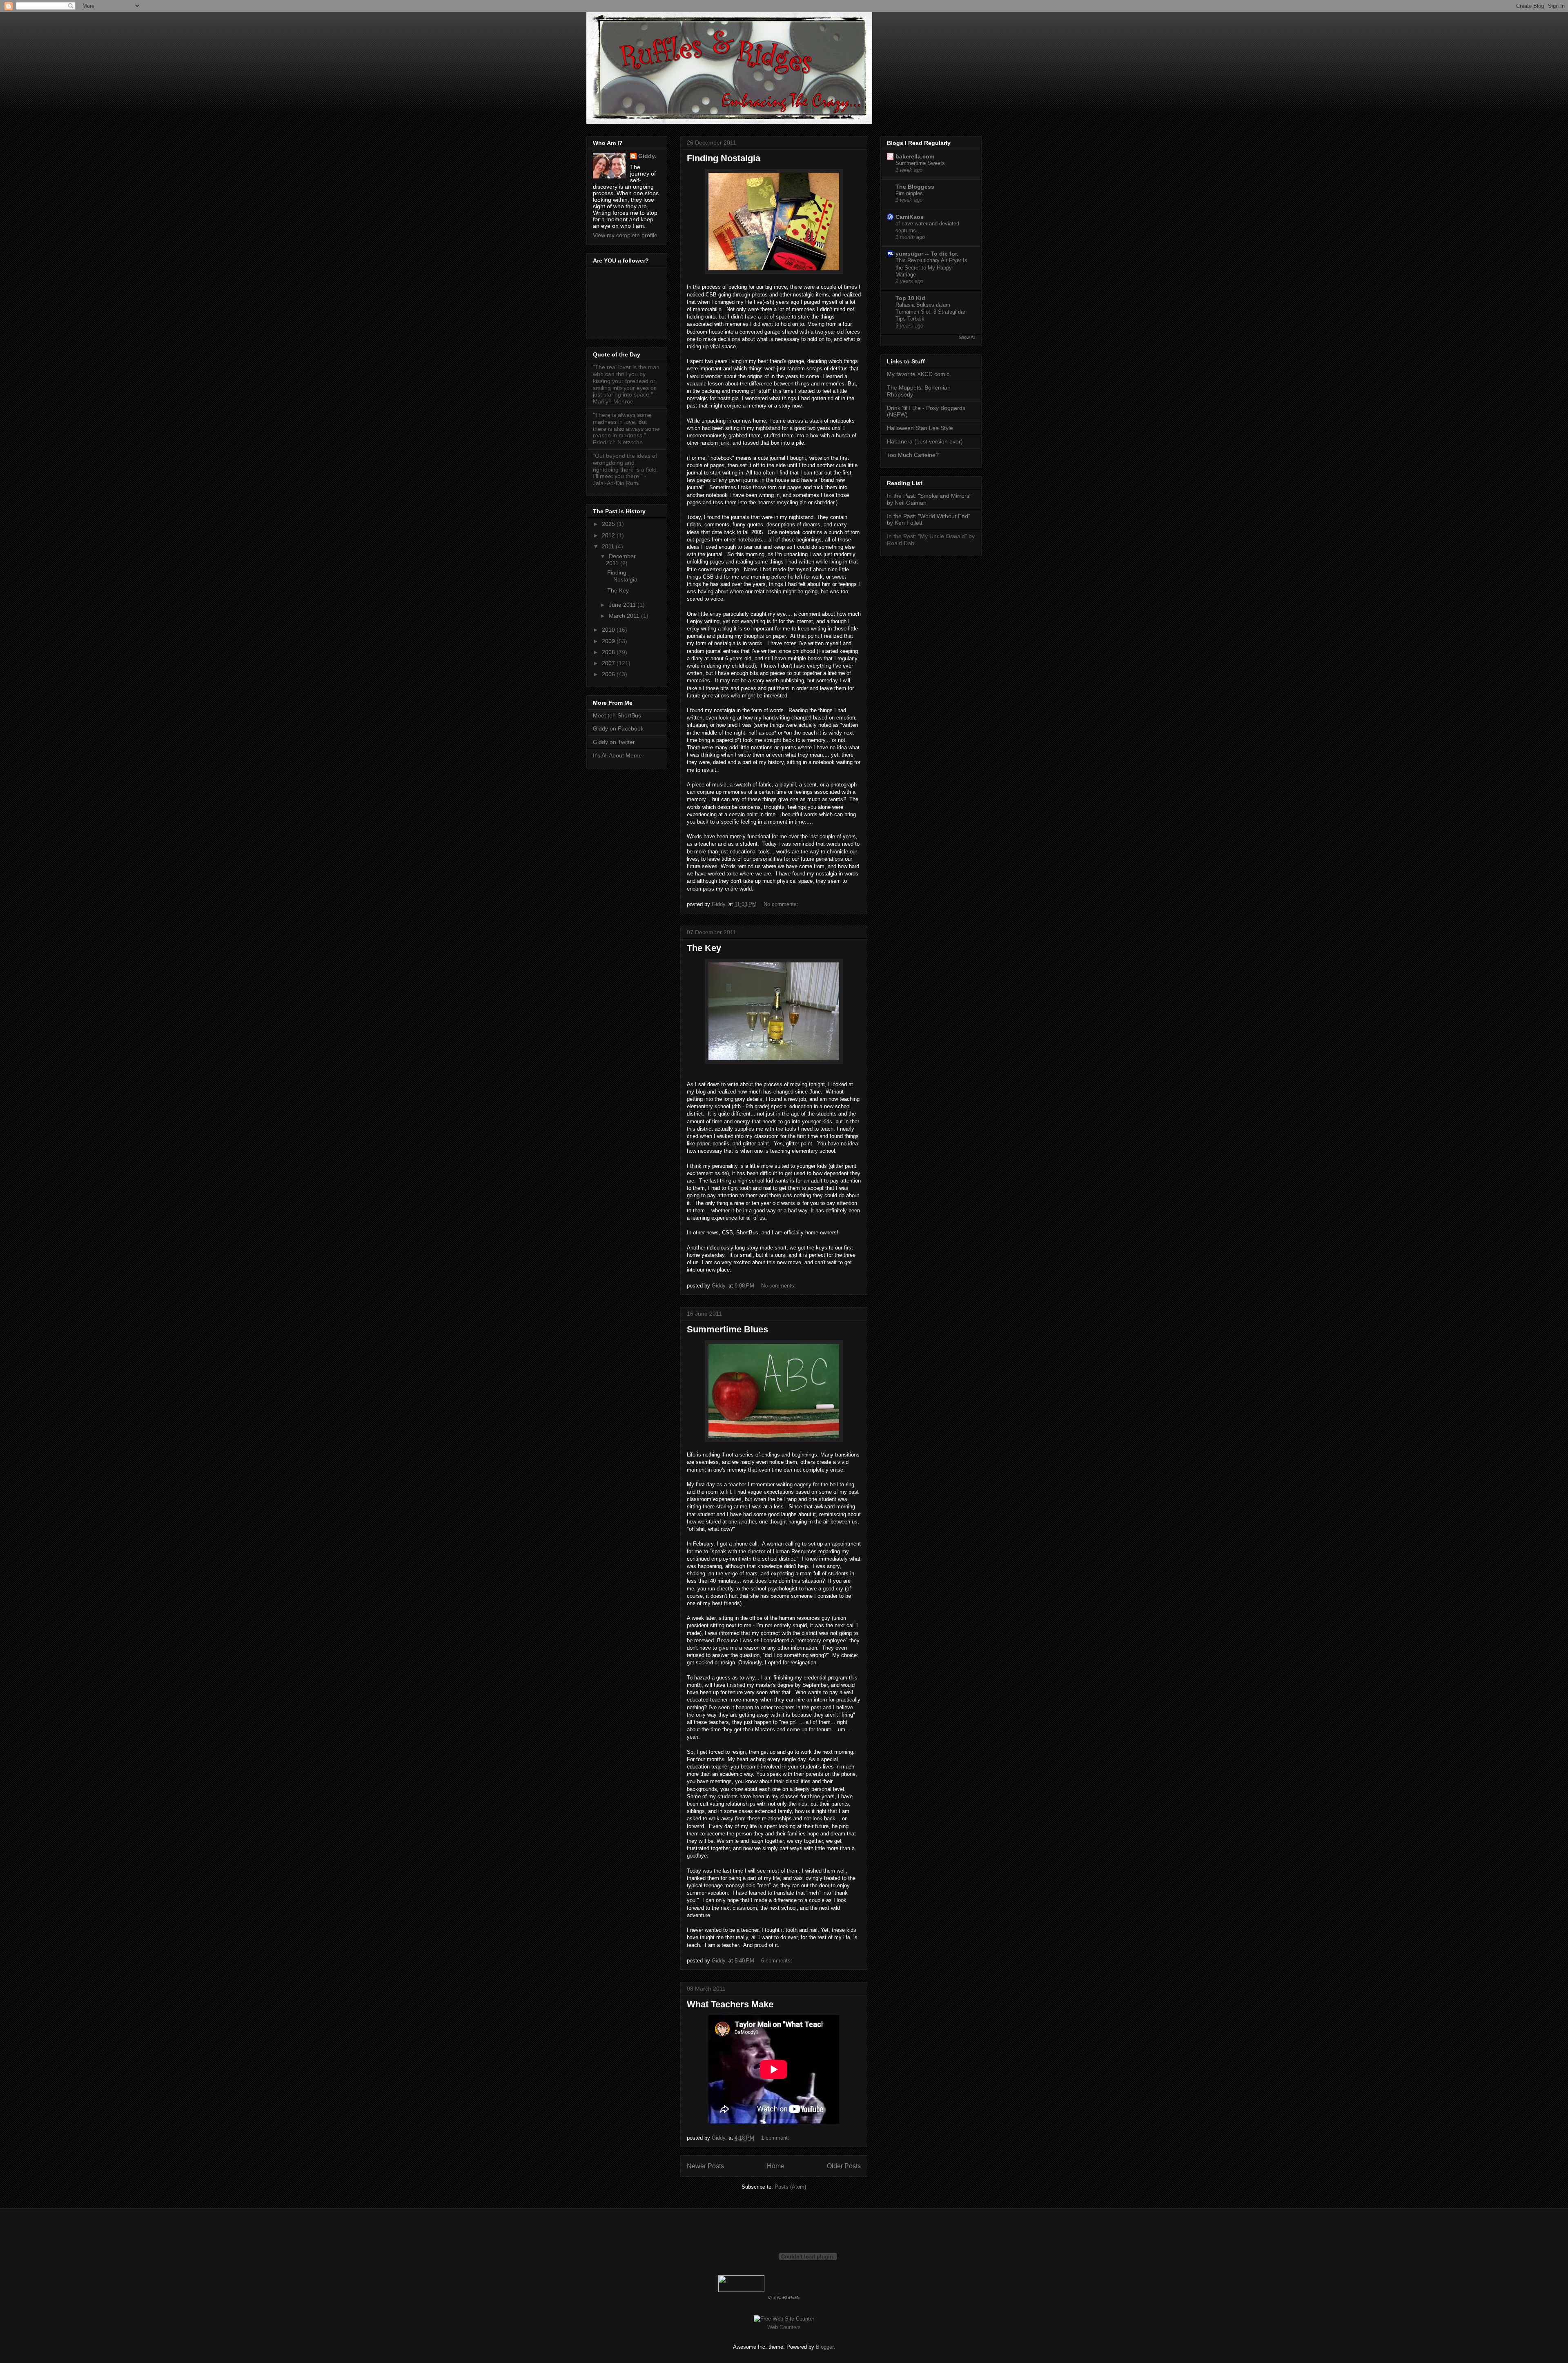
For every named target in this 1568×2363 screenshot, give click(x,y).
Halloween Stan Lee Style (920, 428)
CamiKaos (910, 217)
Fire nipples (909, 193)
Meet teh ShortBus (617, 715)
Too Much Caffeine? (913, 455)
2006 (609, 674)
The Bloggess (915, 187)
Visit (784, 2298)
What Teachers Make (730, 2004)
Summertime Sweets (920, 163)
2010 (609, 630)
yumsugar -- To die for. (927, 254)
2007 (609, 663)
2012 (609, 535)
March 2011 (625, 616)
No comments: (782, 904)
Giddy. (647, 156)
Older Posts (844, 2166)
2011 (609, 546)
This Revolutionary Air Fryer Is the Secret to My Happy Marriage (931, 267)
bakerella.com (915, 156)
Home (776, 2166)
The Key (704, 948)
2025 (609, 524)
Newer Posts (705, 2166)
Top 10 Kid (910, 298)
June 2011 (623, 605)
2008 (609, 652)
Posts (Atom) (790, 2187)
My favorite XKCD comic (918, 374)
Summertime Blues (727, 1329)
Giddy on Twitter (614, 742)
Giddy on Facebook (618, 728)
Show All (967, 337)
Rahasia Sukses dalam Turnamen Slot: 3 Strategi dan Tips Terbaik (931, 312)
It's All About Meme (617, 755)
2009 (609, 641)
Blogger (825, 2347)
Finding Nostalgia (724, 158)
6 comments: (777, 1961)
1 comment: (776, 2138)
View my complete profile (625, 235)
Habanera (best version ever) (925, 441)
